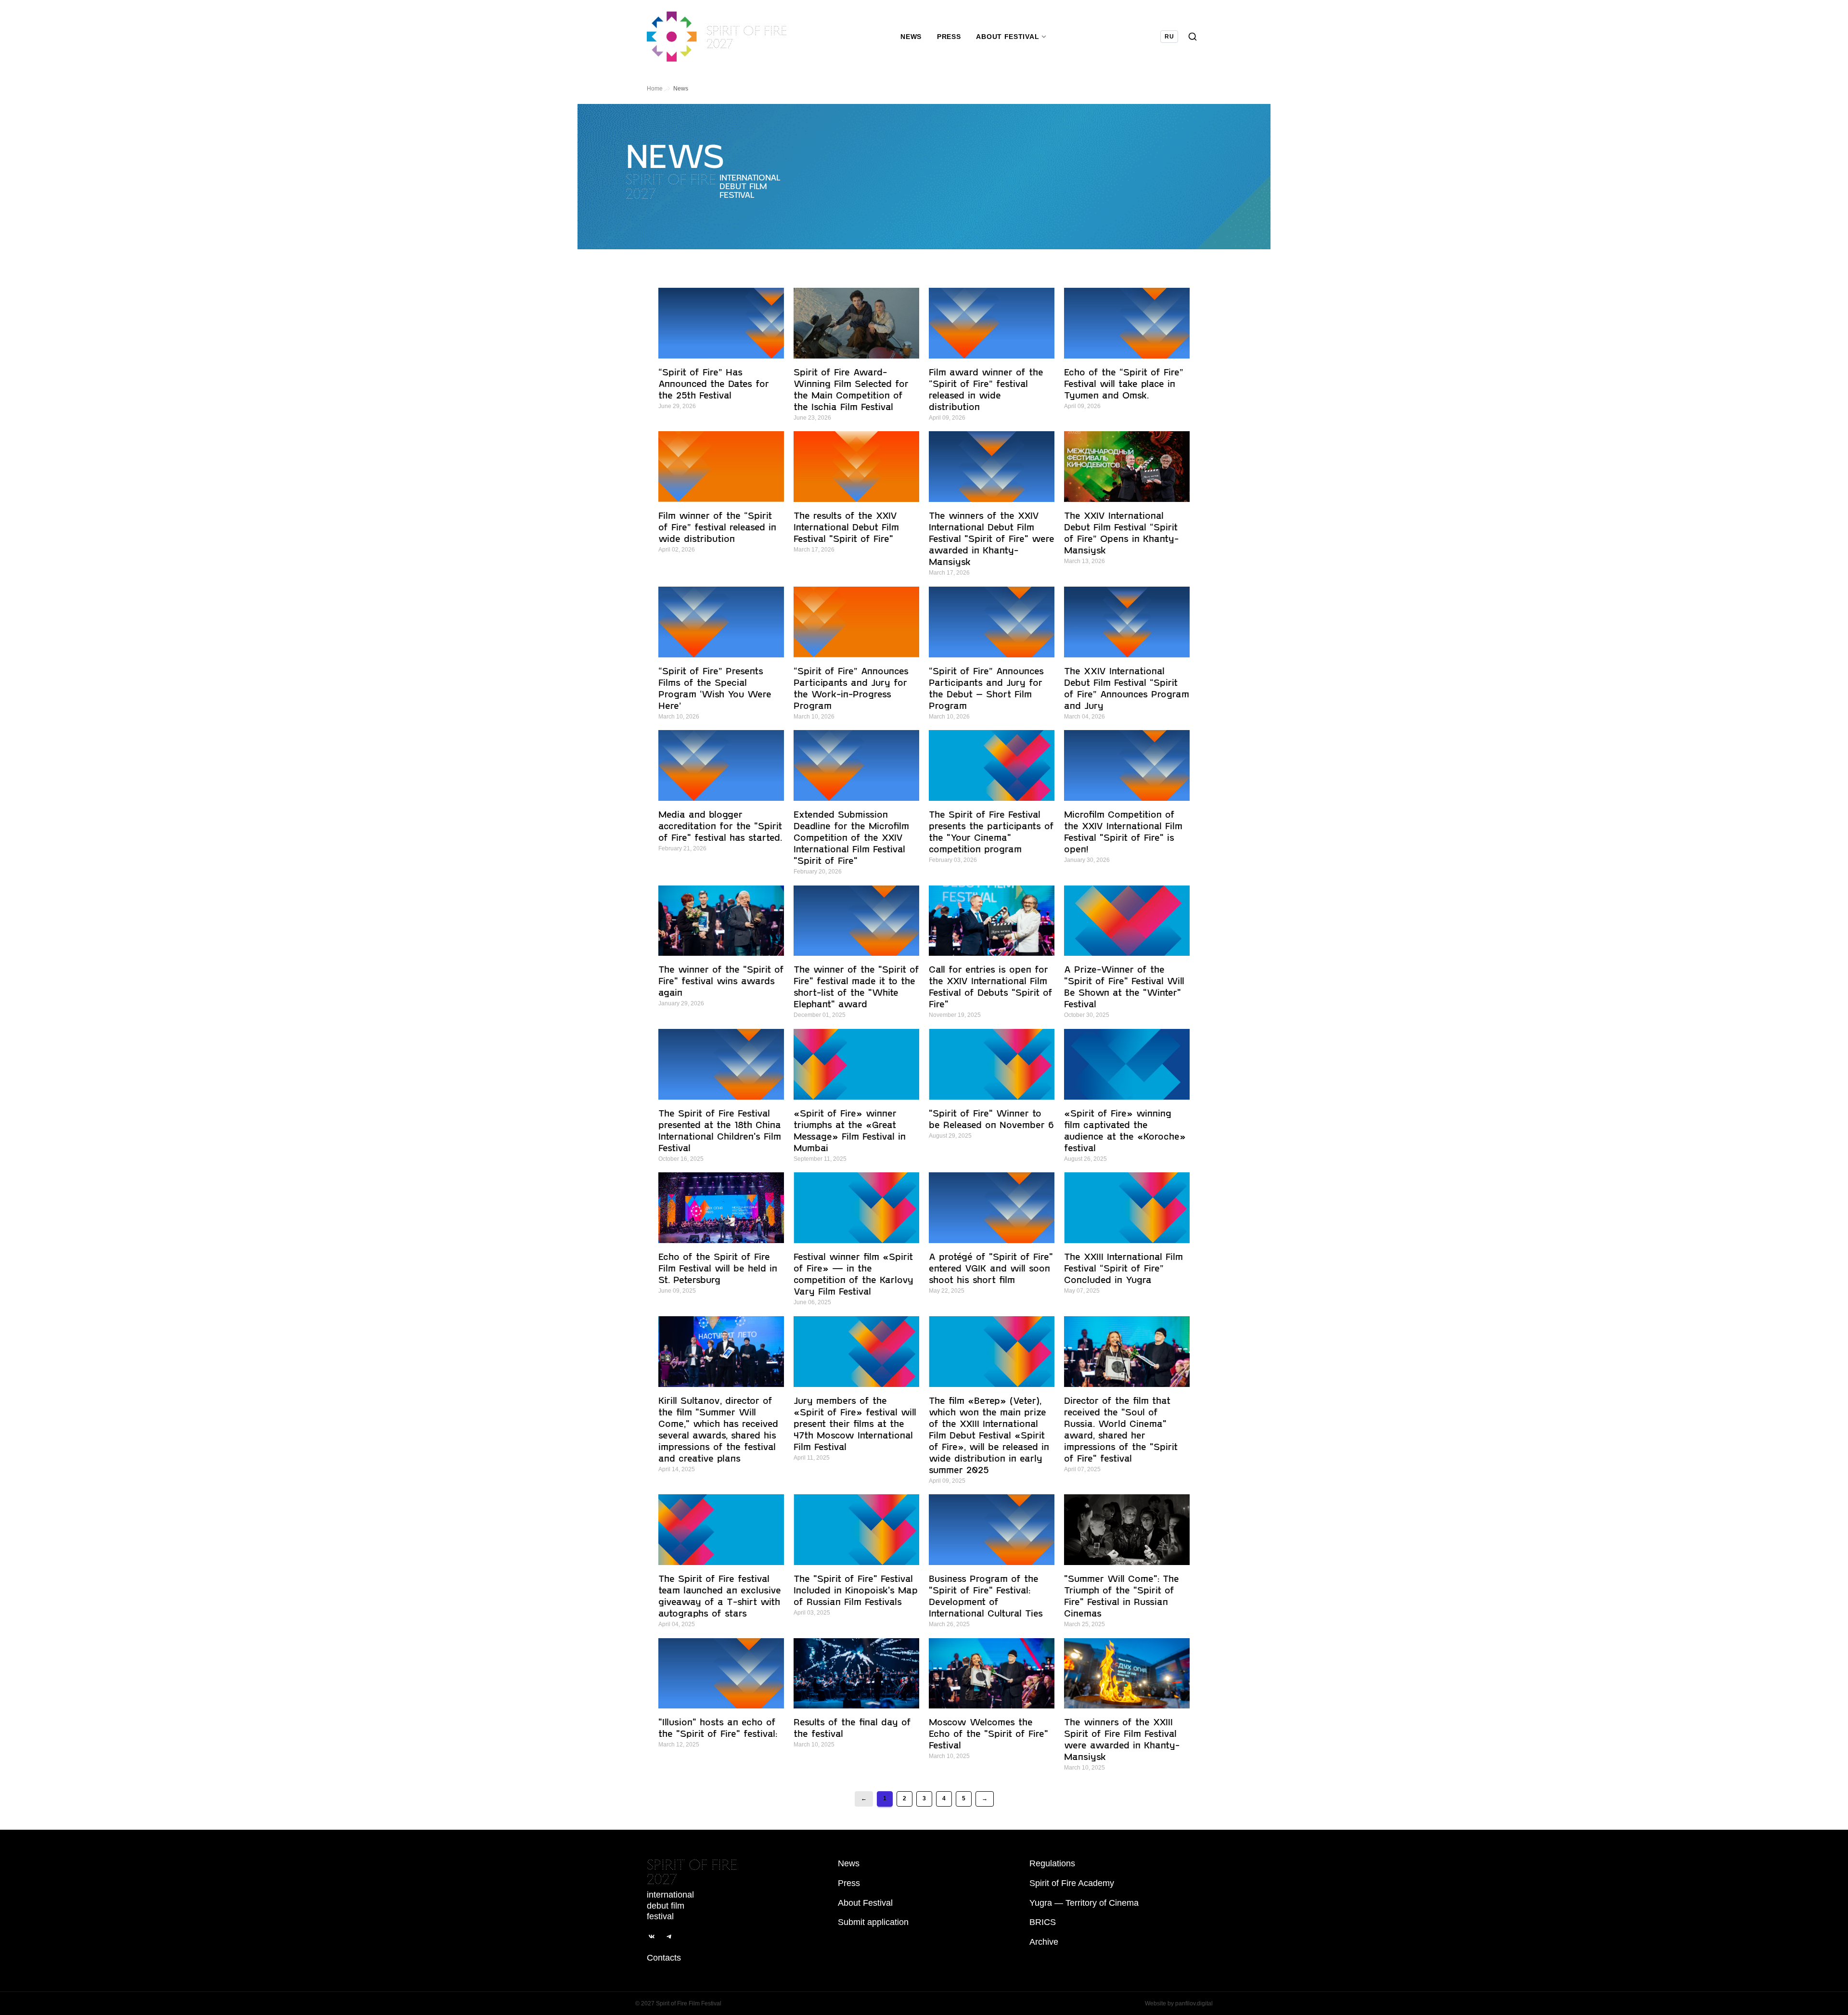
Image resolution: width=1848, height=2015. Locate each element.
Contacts (664, 1958)
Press (949, 37)
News (911, 37)
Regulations (1052, 1863)
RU (1169, 37)
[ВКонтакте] (652, 1937)
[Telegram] (669, 1937)
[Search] (1193, 37)
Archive (1044, 1942)
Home (655, 89)
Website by (1179, 2003)
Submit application (873, 1922)
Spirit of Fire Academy (1072, 1883)
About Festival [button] (1007, 37)
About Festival (865, 1903)
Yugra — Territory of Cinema (1084, 1903)
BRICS (1043, 1922)
